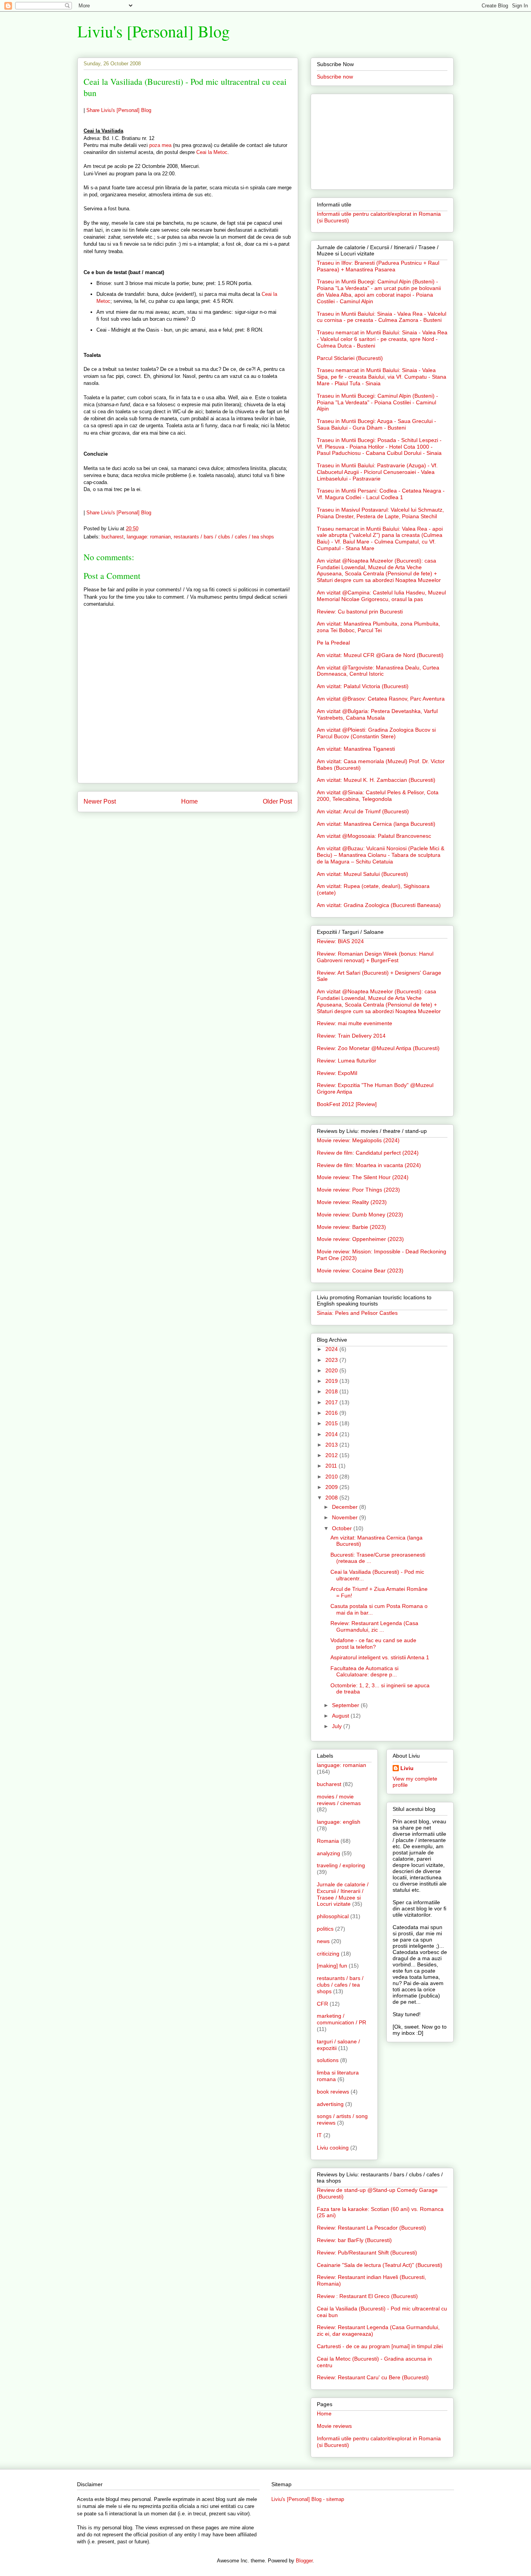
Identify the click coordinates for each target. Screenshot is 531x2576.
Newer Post (100, 801)
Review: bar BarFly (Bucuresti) (354, 2240)
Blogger (304, 2561)
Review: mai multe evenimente (355, 1023)
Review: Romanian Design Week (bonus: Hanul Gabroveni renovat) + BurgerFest (375, 957)
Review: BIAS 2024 (340, 941)
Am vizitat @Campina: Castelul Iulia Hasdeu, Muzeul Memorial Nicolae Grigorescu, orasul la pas (381, 596)
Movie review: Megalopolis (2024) (358, 1140)
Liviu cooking (333, 2148)
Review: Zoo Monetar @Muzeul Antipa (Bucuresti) (378, 1048)
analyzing (328, 1853)
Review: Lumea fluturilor (347, 1061)
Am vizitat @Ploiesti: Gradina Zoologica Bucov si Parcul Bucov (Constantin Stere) (376, 733)
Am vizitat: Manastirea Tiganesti (356, 749)
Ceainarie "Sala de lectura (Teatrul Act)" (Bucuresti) (380, 2265)
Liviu (407, 1768)
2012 (332, 1455)
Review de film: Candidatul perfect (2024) (368, 1153)
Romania (328, 1841)
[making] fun (332, 1966)
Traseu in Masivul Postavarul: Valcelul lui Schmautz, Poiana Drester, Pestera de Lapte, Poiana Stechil (380, 513)
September (346, 1705)
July (338, 1726)
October (343, 1528)
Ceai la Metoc (212, 152)
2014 (332, 1434)
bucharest (113, 537)
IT (319, 2135)
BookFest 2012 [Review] (347, 1104)
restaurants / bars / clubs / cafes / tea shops (224, 537)
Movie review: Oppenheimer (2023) (360, 1239)
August (341, 1716)
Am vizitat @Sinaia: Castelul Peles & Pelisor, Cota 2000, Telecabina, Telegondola (378, 796)
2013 (332, 1445)
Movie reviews (334, 2426)
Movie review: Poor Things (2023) (358, 1190)
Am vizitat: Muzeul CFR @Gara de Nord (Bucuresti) (380, 655)
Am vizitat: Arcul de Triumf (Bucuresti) (363, 811)
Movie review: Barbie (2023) (351, 1227)
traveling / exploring (341, 1865)
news (323, 1941)
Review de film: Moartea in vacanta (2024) (369, 1165)
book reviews (333, 2092)
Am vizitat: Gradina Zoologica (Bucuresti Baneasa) (379, 905)
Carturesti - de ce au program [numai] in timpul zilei (380, 2346)
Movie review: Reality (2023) (352, 1202)
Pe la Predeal (333, 643)
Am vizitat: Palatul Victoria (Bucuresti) (363, 686)
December (346, 1507)
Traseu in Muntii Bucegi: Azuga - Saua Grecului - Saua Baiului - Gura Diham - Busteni (376, 424)
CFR (322, 2004)
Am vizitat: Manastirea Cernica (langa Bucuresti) (376, 824)
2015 (332, 1423)
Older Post (277, 801)
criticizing (328, 1954)
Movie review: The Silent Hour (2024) (363, 1177)
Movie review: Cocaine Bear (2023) (360, 1271)
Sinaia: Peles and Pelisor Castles (357, 1313)
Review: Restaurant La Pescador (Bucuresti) (371, 2228)
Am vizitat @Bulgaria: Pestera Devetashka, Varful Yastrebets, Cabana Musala (377, 714)
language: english (339, 1822)
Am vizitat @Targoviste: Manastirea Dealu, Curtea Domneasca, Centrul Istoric (378, 671)
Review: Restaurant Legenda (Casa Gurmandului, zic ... (374, 1626)
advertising (330, 2104)
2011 (332, 1466)
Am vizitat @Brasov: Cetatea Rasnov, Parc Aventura (381, 699)
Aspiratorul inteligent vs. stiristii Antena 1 (380, 1657)
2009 (332, 1487)
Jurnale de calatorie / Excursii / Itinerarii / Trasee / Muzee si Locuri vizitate (343, 1894)
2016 (332, 1413)
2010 (332, 1477)
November (346, 1517)
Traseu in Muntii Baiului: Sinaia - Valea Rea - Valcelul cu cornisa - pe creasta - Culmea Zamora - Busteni (382, 317)
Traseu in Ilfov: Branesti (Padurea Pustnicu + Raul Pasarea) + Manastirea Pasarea (378, 266)
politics (325, 1929)
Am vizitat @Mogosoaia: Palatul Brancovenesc (374, 836)
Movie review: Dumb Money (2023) (360, 1215)
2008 (332, 1498)
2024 (332, 1349)
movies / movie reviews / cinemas (339, 1800)
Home (190, 801)
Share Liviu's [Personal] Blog (119, 110)
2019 (332, 1381)
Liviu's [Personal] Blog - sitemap (308, 2499)
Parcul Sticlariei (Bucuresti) (350, 358)
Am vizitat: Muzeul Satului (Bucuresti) (362, 874)
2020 (332, 1370)
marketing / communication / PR (341, 2019)
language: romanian (149, 537)
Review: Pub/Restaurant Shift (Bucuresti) (367, 2253)
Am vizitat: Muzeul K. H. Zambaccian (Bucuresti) (376, 780)
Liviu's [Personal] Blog (154, 31)
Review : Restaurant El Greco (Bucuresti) (367, 2296)
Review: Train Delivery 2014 (351, 1036)
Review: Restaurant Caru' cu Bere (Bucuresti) (373, 2377)
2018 (332, 1391)
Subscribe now (335, 77)
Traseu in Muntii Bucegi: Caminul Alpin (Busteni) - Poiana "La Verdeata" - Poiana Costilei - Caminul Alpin (377, 402)
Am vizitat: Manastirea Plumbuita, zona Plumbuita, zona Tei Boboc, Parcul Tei (378, 627)
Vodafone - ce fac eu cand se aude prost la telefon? (373, 1644)
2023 (332, 1360)
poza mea (160, 145)
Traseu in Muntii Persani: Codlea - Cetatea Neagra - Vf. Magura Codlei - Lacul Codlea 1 (381, 494)
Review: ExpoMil (337, 1073)
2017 (332, 1402)
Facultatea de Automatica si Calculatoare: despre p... (364, 1672)
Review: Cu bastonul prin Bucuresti (360, 612)
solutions (328, 2060)
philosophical (333, 1916)
